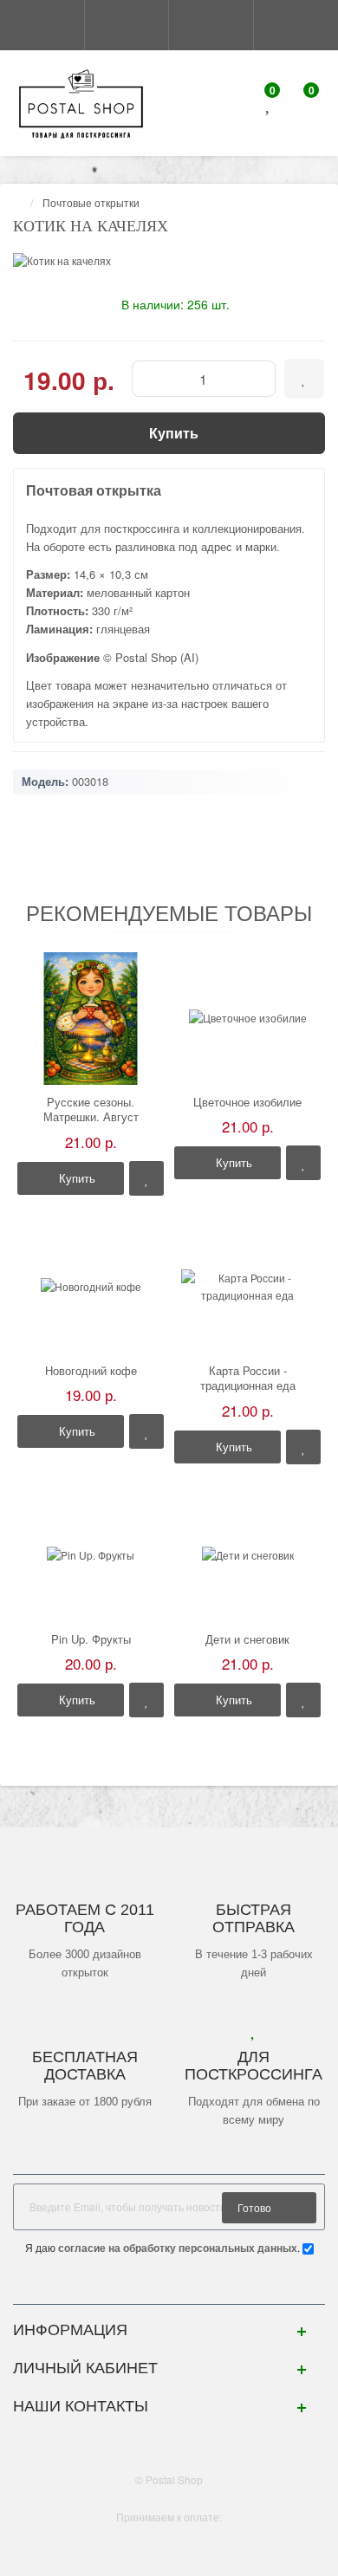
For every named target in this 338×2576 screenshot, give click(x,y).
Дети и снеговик (247, 1639)
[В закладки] (146, 1178)
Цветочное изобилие (247, 1102)
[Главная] (18, 202)
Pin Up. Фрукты (91, 1639)
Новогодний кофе (91, 1371)
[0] (269, 105)
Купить (75, 1178)
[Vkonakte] (169, 2286)
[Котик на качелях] (169, 260)
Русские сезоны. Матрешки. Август (91, 1110)
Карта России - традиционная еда (248, 1378)
